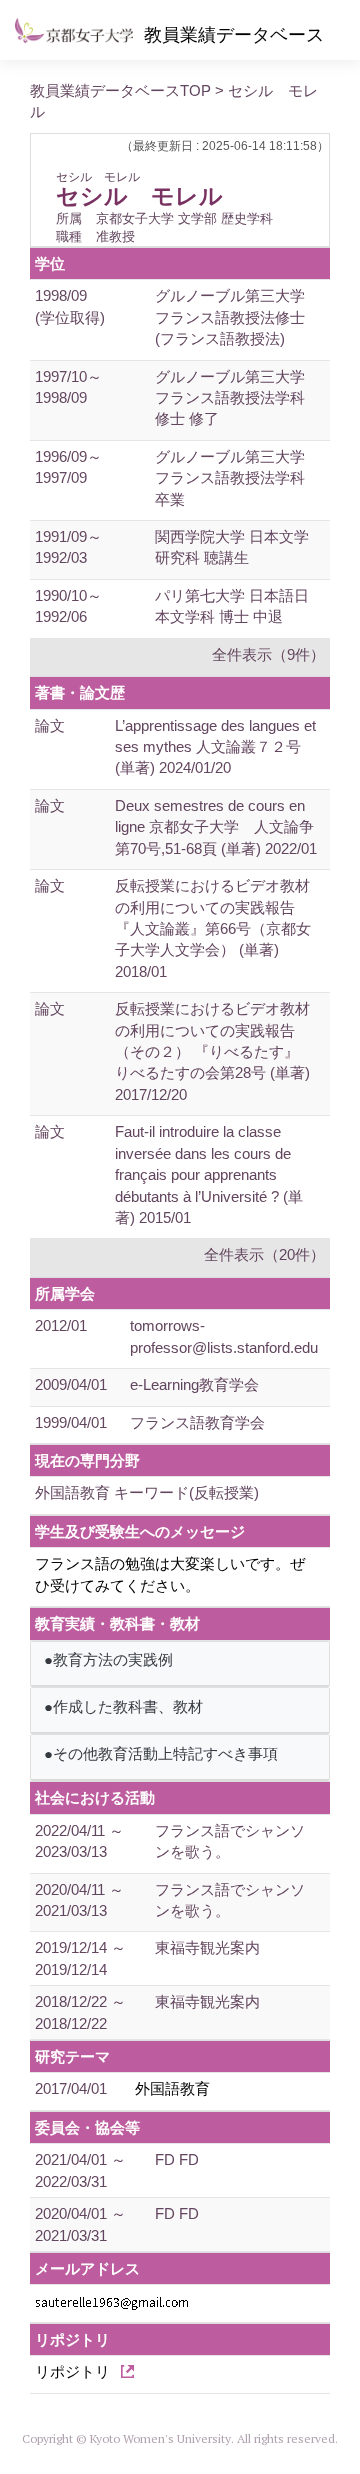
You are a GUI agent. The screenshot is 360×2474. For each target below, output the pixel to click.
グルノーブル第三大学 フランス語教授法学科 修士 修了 (230, 398)
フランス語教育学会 (197, 1422)
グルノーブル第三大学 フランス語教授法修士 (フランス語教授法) (230, 317)
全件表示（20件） (264, 1254)
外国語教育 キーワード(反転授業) (147, 1492)
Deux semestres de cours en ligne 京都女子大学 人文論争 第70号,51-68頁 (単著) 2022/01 (222, 827)
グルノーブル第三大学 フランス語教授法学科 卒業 (230, 478)
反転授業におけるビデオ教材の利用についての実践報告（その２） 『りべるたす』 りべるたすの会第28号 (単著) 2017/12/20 (214, 1051)
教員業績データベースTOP (120, 90)
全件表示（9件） (268, 654)
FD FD (177, 2159)
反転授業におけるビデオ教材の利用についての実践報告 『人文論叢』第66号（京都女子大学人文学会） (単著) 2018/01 (213, 928)
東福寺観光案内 (207, 1947)
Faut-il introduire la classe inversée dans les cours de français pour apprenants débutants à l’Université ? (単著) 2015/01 (209, 1174)
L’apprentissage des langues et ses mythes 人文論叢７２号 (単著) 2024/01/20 (215, 747)
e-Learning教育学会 (194, 1384)
